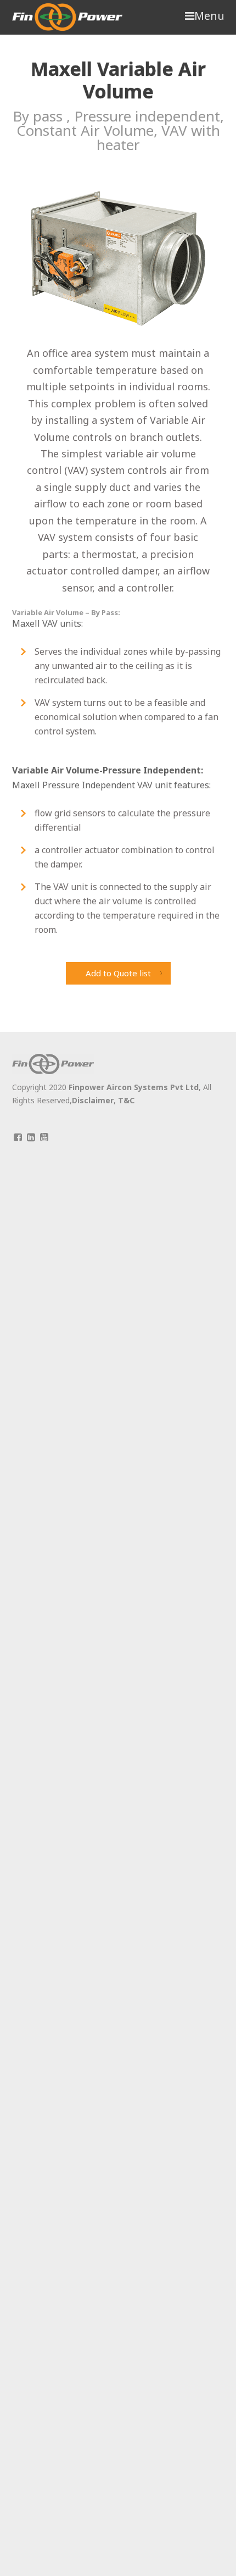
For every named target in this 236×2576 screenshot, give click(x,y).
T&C (126, 1100)
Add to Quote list (118, 973)
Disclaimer (93, 1100)
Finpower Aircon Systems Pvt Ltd (134, 1087)
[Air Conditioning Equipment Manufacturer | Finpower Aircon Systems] (67, 17)
